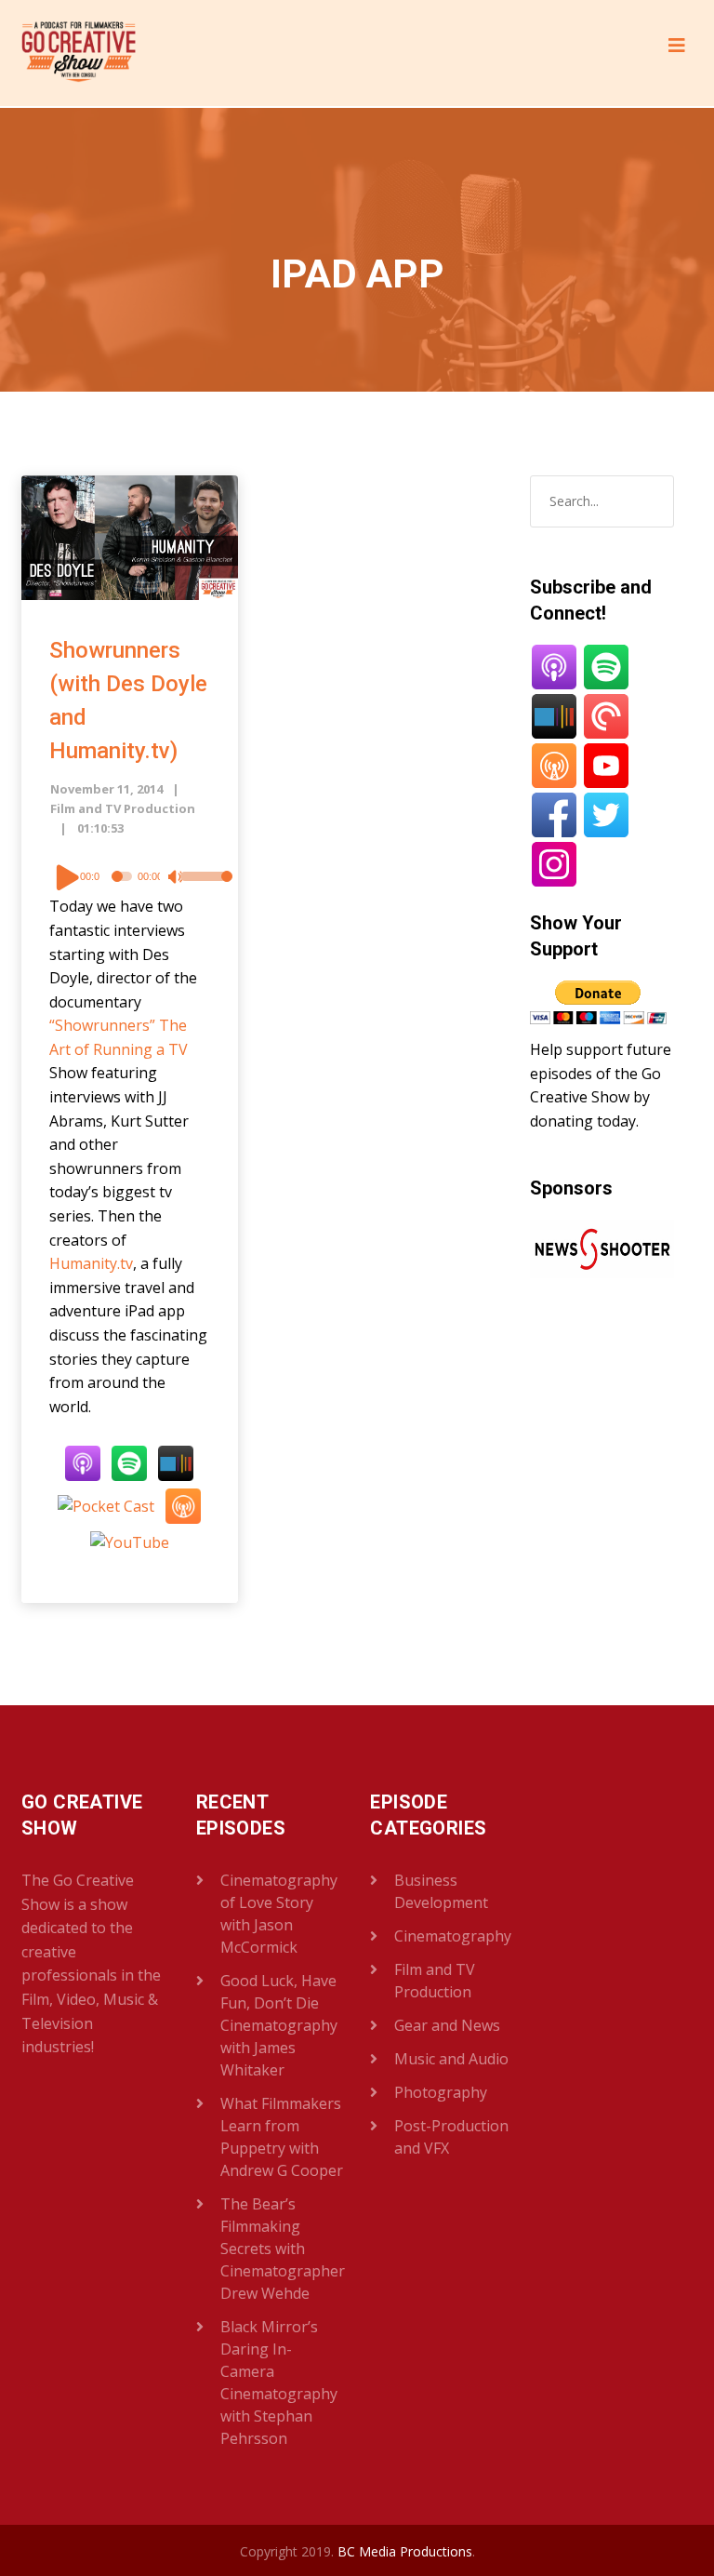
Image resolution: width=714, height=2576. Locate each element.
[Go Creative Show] (79, 53)
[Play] (68, 876)
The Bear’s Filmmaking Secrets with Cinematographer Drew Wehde (283, 2249)
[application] (130, 876)
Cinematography (453, 1936)
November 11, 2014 (106, 789)
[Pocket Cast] (106, 1505)
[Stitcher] (176, 1462)
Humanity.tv (91, 1263)
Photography (441, 2092)
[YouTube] (130, 1542)
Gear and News (447, 2025)
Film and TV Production (123, 808)
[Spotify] (129, 1462)
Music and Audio (451, 2059)
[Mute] (178, 879)
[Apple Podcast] (83, 1462)
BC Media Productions (405, 2551)
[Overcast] (183, 1505)
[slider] (195, 888)
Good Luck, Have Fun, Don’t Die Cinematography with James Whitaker (279, 2025)
